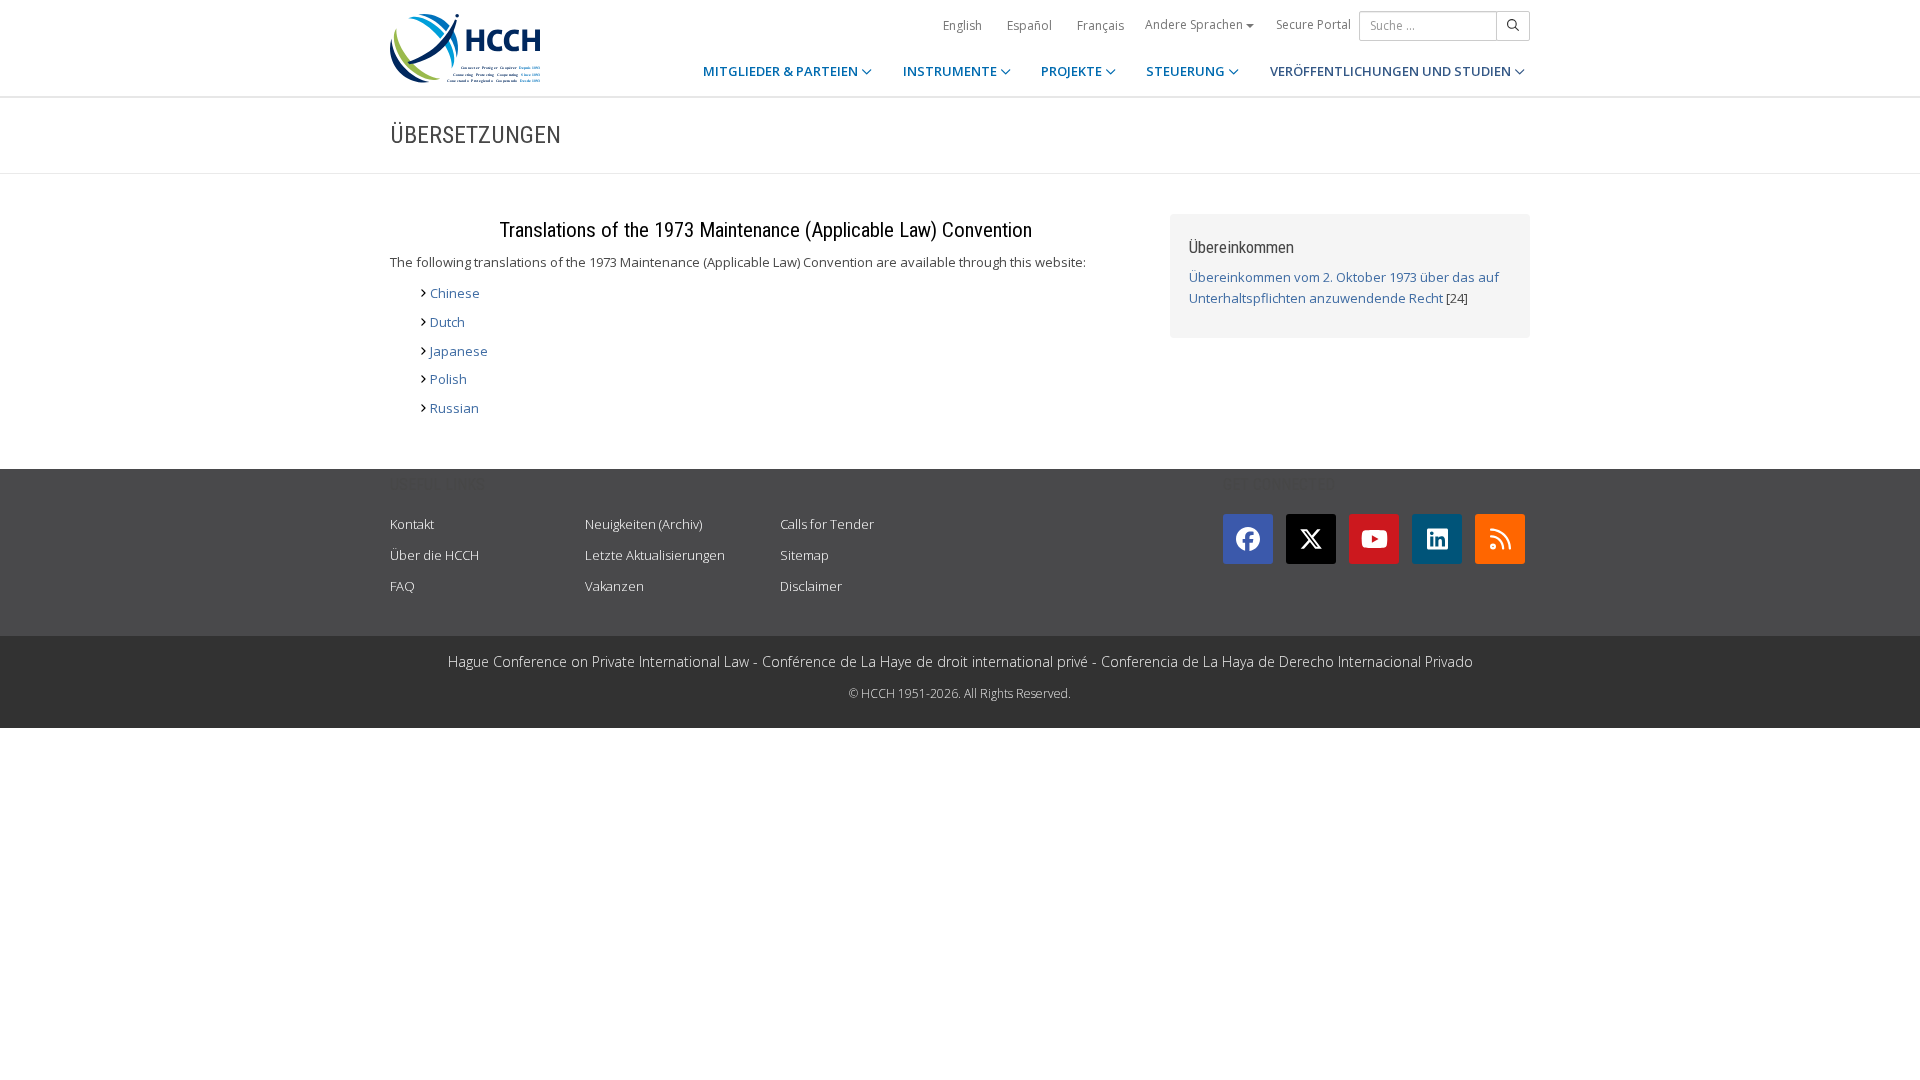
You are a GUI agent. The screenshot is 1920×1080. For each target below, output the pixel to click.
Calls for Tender (827, 524)
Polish (448, 379)
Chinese (455, 293)
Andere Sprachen (1195, 24)
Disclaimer (811, 586)
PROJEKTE (1073, 71)
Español (1029, 25)
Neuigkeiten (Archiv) (643, 524)
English (962, 25)
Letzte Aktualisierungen (655, 555)
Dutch (447, 322)
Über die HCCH (434, 555)
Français (1100, 25)
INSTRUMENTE (951, 71)
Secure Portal (1313, 24)
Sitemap (804, 555)
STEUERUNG (1187, 71)
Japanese (459, 351)
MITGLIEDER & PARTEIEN (782, 71)
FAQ (402, 586)
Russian (454, 408)
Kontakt (412, 524)
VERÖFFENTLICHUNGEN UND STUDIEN (1392, 71)
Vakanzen (614, 586)
